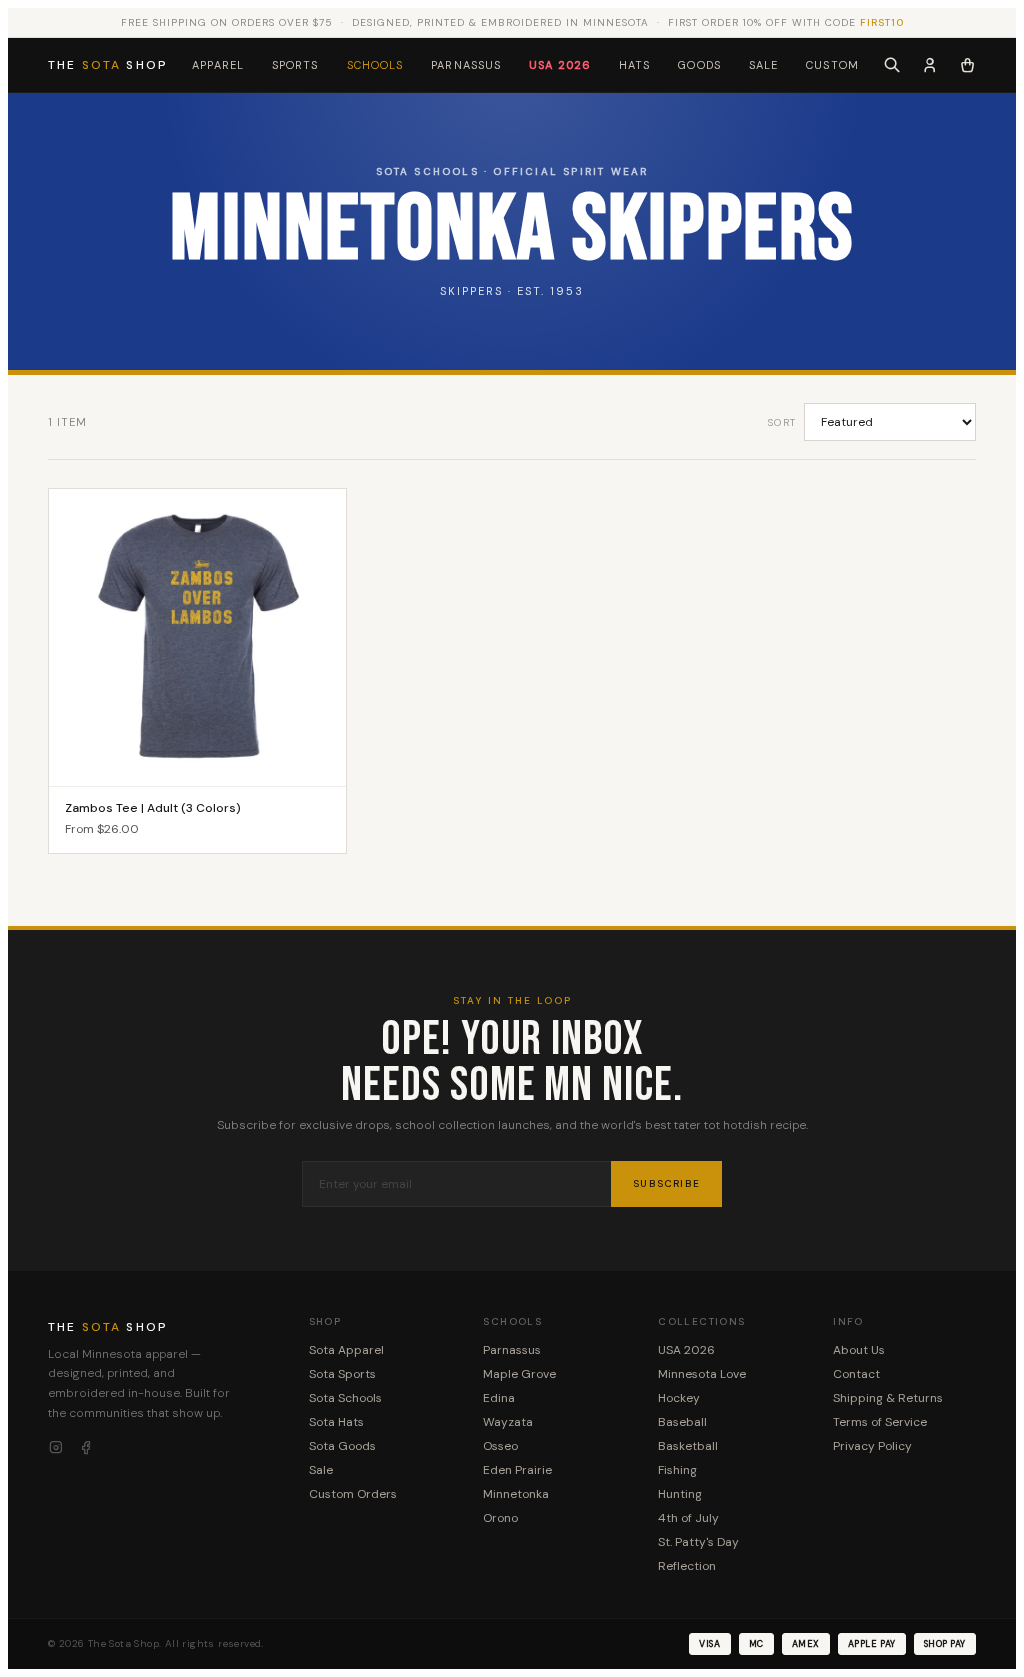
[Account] (930, 65)
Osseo (500, 1446)
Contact (856, 1374)
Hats (634, 65)
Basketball (688, 1446)
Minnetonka (516, 1494)
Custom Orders (353, 1494)
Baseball (682, 1422)
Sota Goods (342, 1446)
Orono (500, 1518)
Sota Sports (342, 1374)
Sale (763, 65)
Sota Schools (345, 1398)
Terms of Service (880, 1422)
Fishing (677, 1470)
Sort (782, 422)
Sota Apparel (346, 1350)
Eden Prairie (517, 1470)
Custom (832, 65)
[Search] (892, 65)
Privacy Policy (872, 1446)
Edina (499, 1398)
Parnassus (466, 65)
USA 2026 (560, 65)
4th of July (688, 1518)
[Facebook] (86, 1448)
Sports (295, 65)
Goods (699, 65)
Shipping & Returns (888, 1398)
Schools (375, 65)
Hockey (679, 1398)
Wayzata (508, 1422)
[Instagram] (56, 1448)
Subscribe (666, 1183)
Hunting (680, 1494)
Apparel (218, 65)
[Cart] (967, 65)
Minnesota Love (702, 1374)
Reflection (687, 1566)
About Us (859, 1350)
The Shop (108, 65)
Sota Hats (336, 1422)
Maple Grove (519, 1374)
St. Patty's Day (698, 1542)
